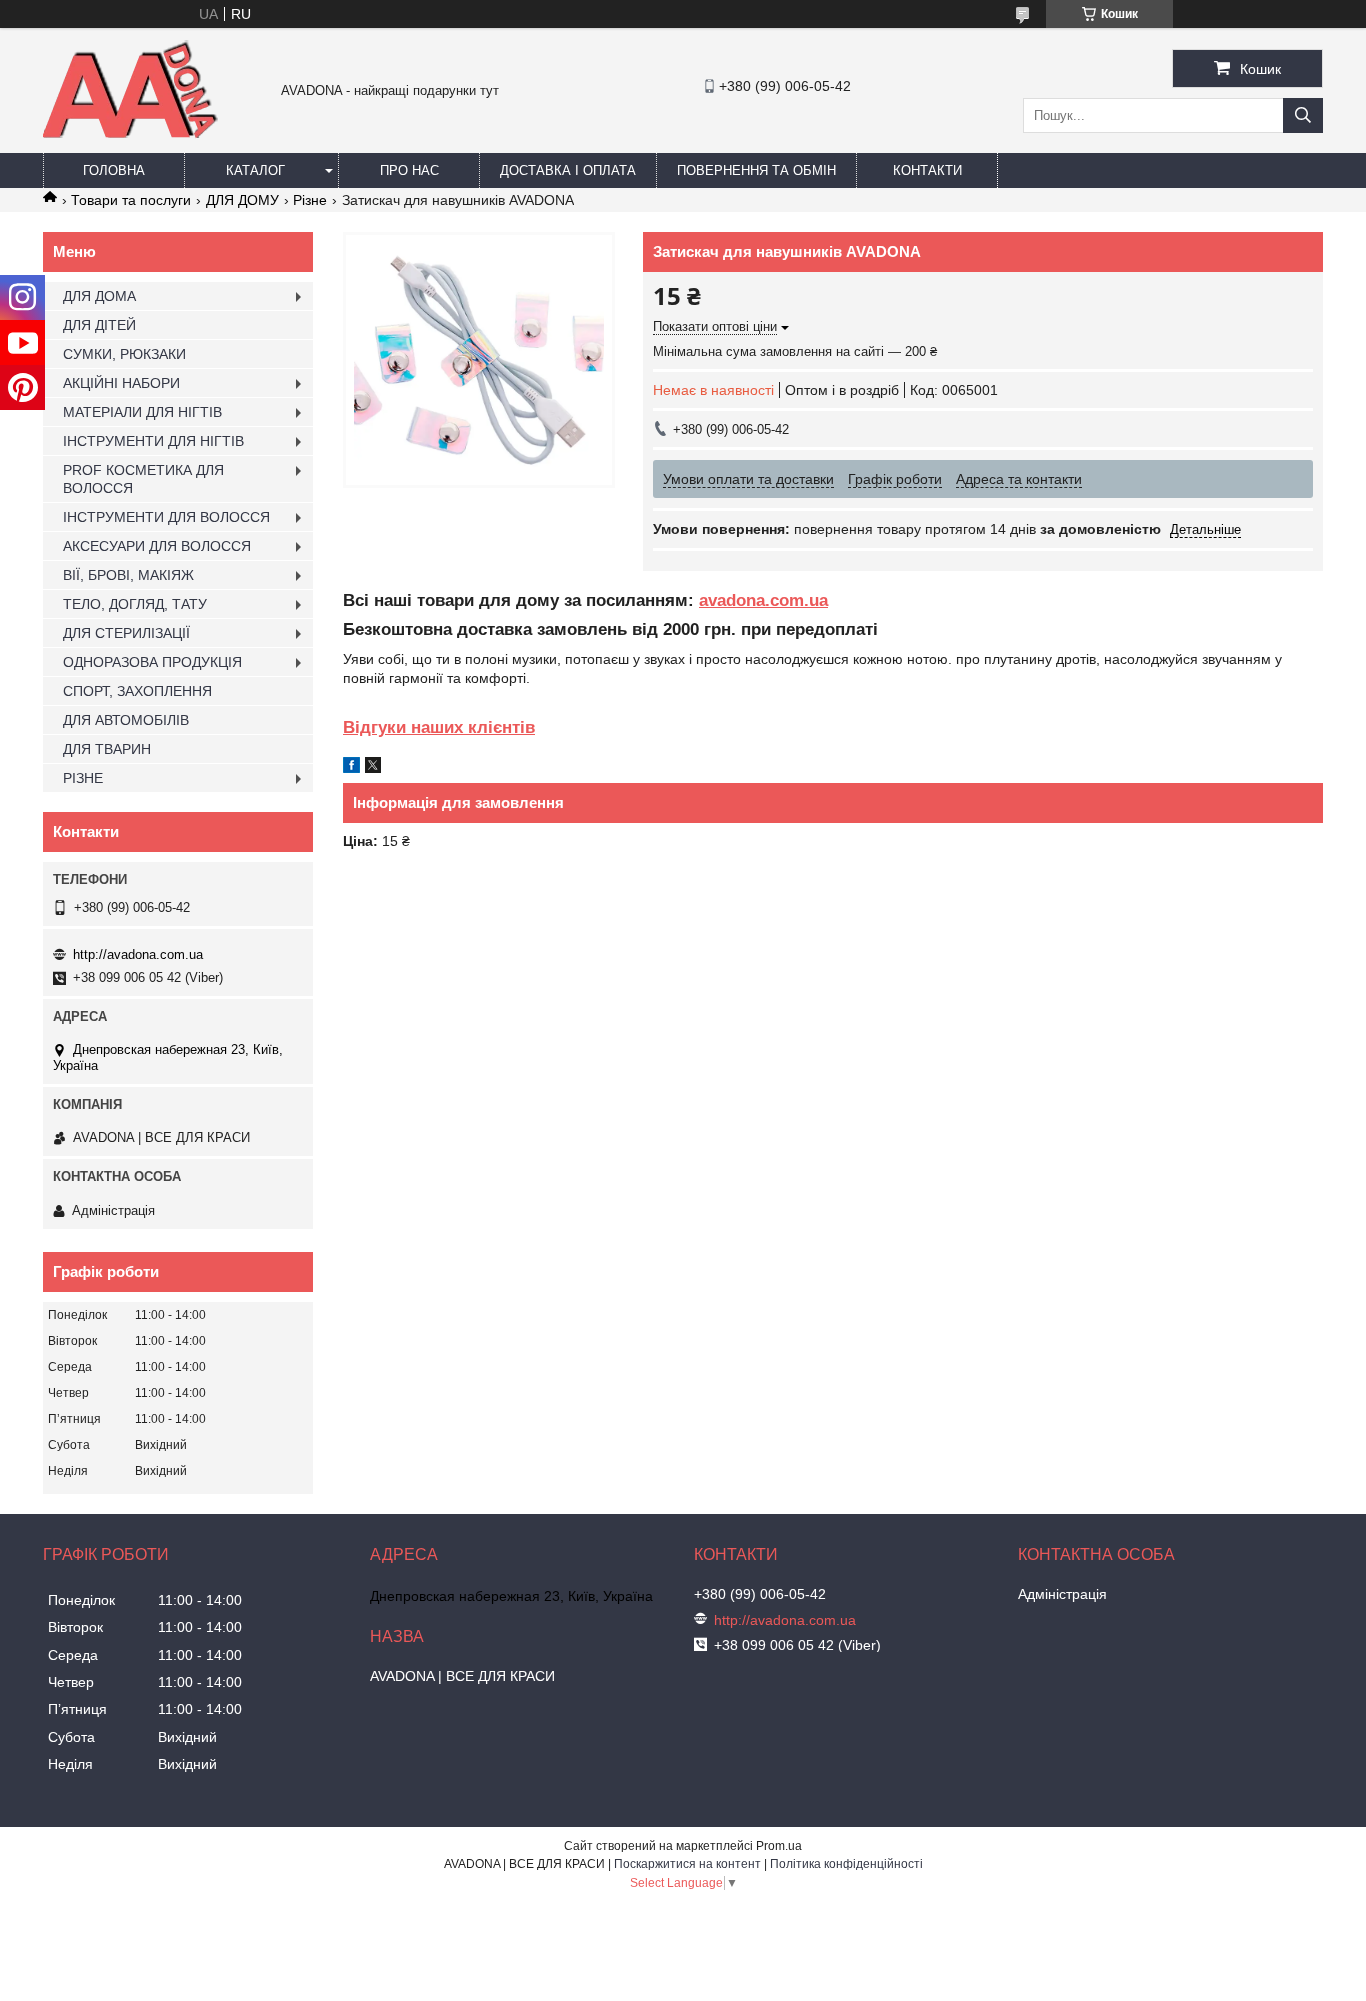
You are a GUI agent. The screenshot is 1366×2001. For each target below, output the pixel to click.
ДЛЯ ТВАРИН (107, 749)
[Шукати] (1303, 115)
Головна (114, 170)
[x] (373, 768)
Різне (310, 200)
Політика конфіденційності (846, 1864)
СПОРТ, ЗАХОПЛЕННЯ (137, 691)
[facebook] (351, 768)
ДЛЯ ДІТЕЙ (99, 325)
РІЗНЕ (83, 778)
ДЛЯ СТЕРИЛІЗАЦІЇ (126, 633)
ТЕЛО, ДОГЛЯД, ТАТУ (135, 604)
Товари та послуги (131, 200)
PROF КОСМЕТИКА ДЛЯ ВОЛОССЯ (143, 479)
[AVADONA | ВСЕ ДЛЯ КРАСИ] (130, 134)
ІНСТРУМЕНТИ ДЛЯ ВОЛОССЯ (166, 517)
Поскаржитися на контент (687, 1864)
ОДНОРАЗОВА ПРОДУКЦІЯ (152, 662)
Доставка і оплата (568, 170)
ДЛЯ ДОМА (99, 296)
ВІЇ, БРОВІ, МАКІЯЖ (128, 575)
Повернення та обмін (756, 170)
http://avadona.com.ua (138, 954)
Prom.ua (779, 1846)
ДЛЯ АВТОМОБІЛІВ (126, 720)
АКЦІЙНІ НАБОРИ (121, 383)
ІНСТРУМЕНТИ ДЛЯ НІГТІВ (153, 441)
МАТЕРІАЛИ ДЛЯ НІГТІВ (142, 412)
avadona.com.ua (763, 600)
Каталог (255, 170)
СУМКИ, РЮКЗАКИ (124, 354)
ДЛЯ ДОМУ (242, 200)
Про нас (409, 170)
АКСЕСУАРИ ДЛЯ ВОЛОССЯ (157, 546)
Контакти (927, 170)
